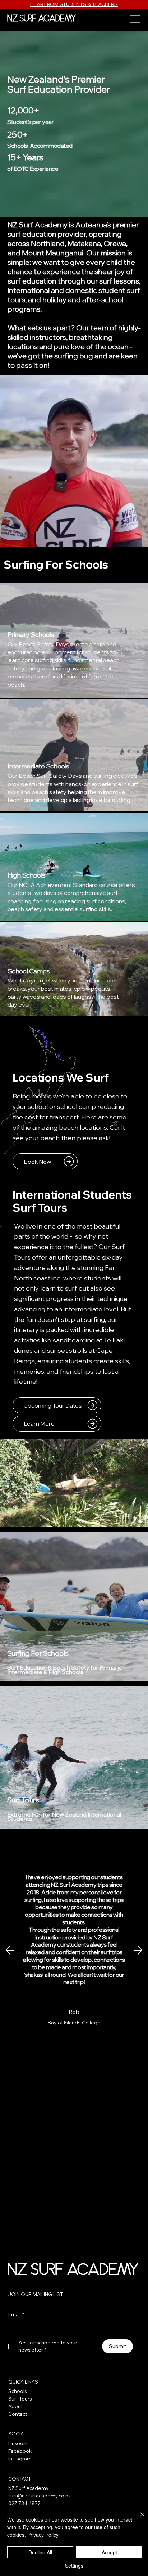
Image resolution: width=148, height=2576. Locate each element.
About (15, 2406)
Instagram (20, 2459)
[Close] (138, 2519)
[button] (135, 538)
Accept (109, 2552)
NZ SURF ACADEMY (42, 19)
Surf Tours (23, 1800)
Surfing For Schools (38, 1653)
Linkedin (18, 2443)
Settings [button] (74, 2566)
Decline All (40, 2552)
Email (16, 2314)
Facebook (20, 2451)
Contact (18, 2414)
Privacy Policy (43, 2535)
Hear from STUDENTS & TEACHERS (74, 4)
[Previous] (10, 1950)
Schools (17, 2391)
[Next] (138, 1950)
